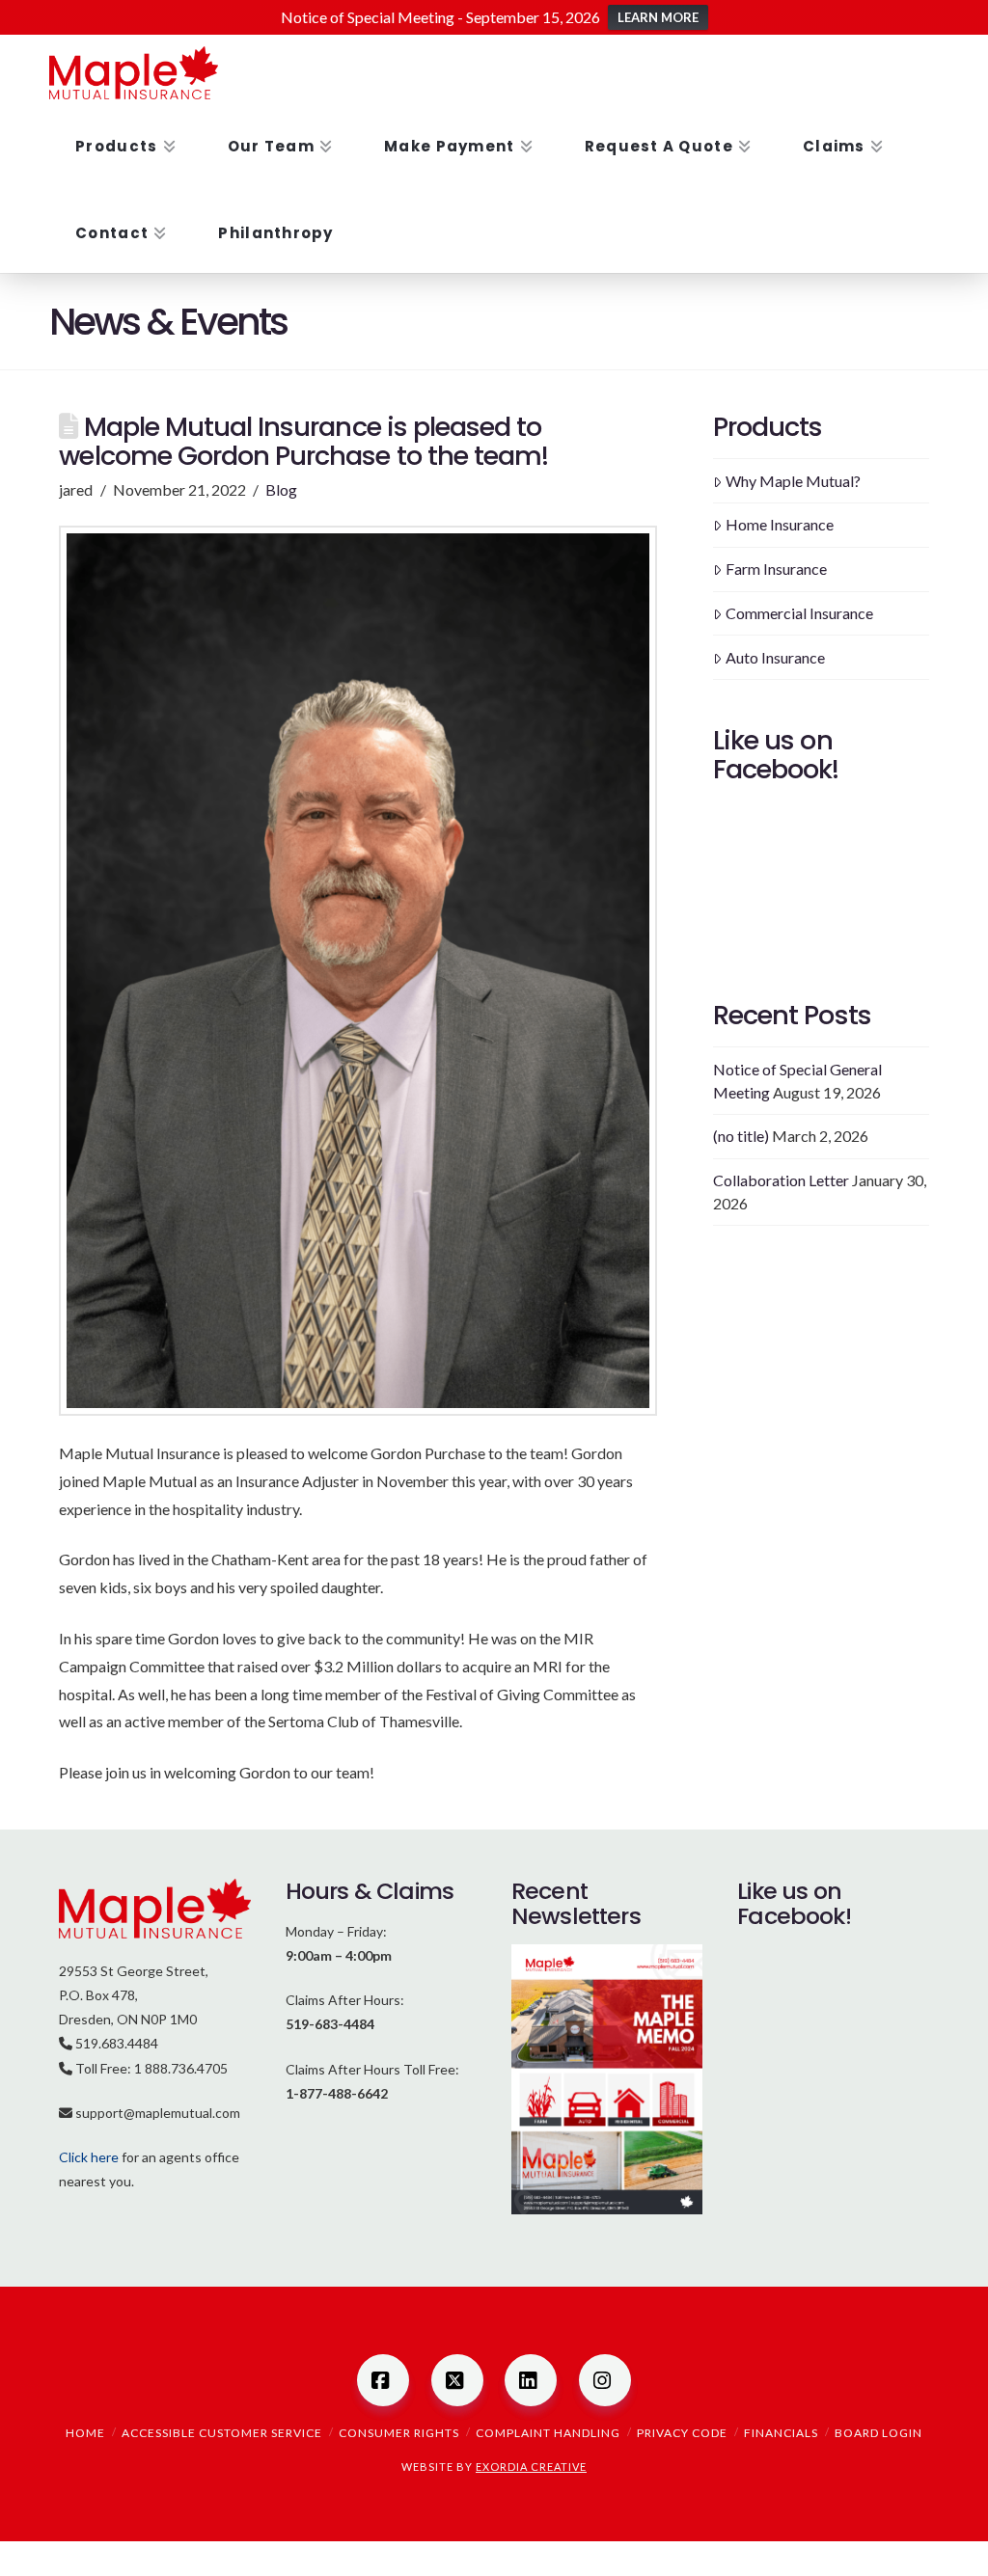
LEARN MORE (658, 17)
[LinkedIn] (531, 2380)
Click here (89, 2157)
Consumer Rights (399, 2433)
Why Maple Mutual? (793, 481)
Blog (281, 489)
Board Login (878, 2433)
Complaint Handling (548, 2433)
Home (85, 2433)
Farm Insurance (776, 569)
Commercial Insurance (799, 613)
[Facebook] (383, 2380)
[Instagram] (605, 2380)
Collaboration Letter (781, 1180)
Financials (781, 2433)
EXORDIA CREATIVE (531, 2467)
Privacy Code (682, 2433)
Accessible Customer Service (222, 2433)
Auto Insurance (775, 657)
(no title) (741, 1136)
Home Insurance (780, 524)
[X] (457, 2380)
